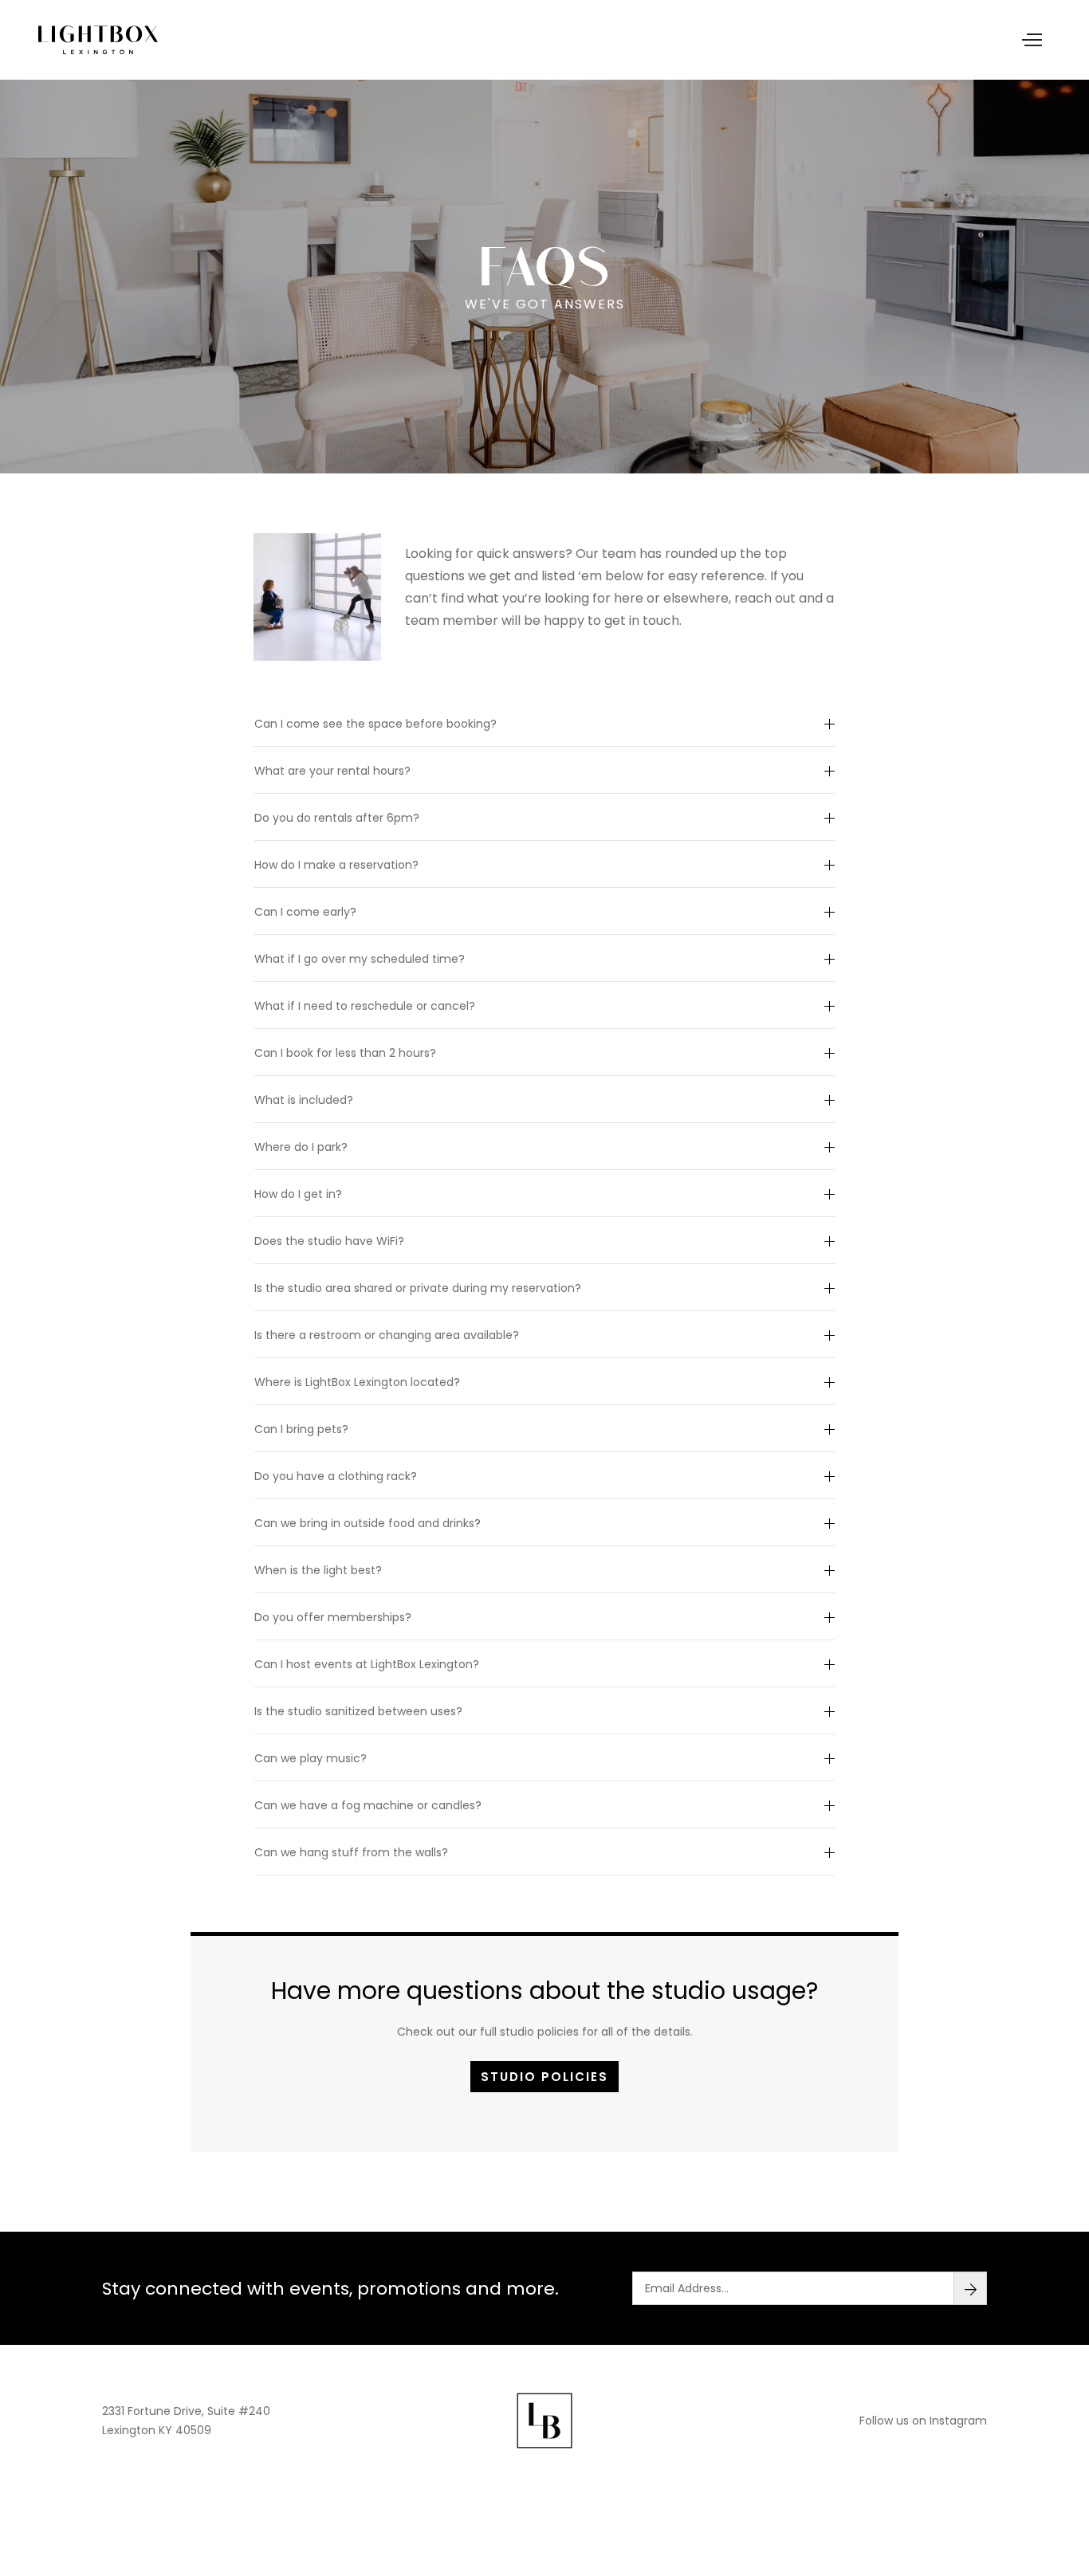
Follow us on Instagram (923, 2421)
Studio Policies (544, 2077)
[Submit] (970, 2288)
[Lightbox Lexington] (98, 40)
